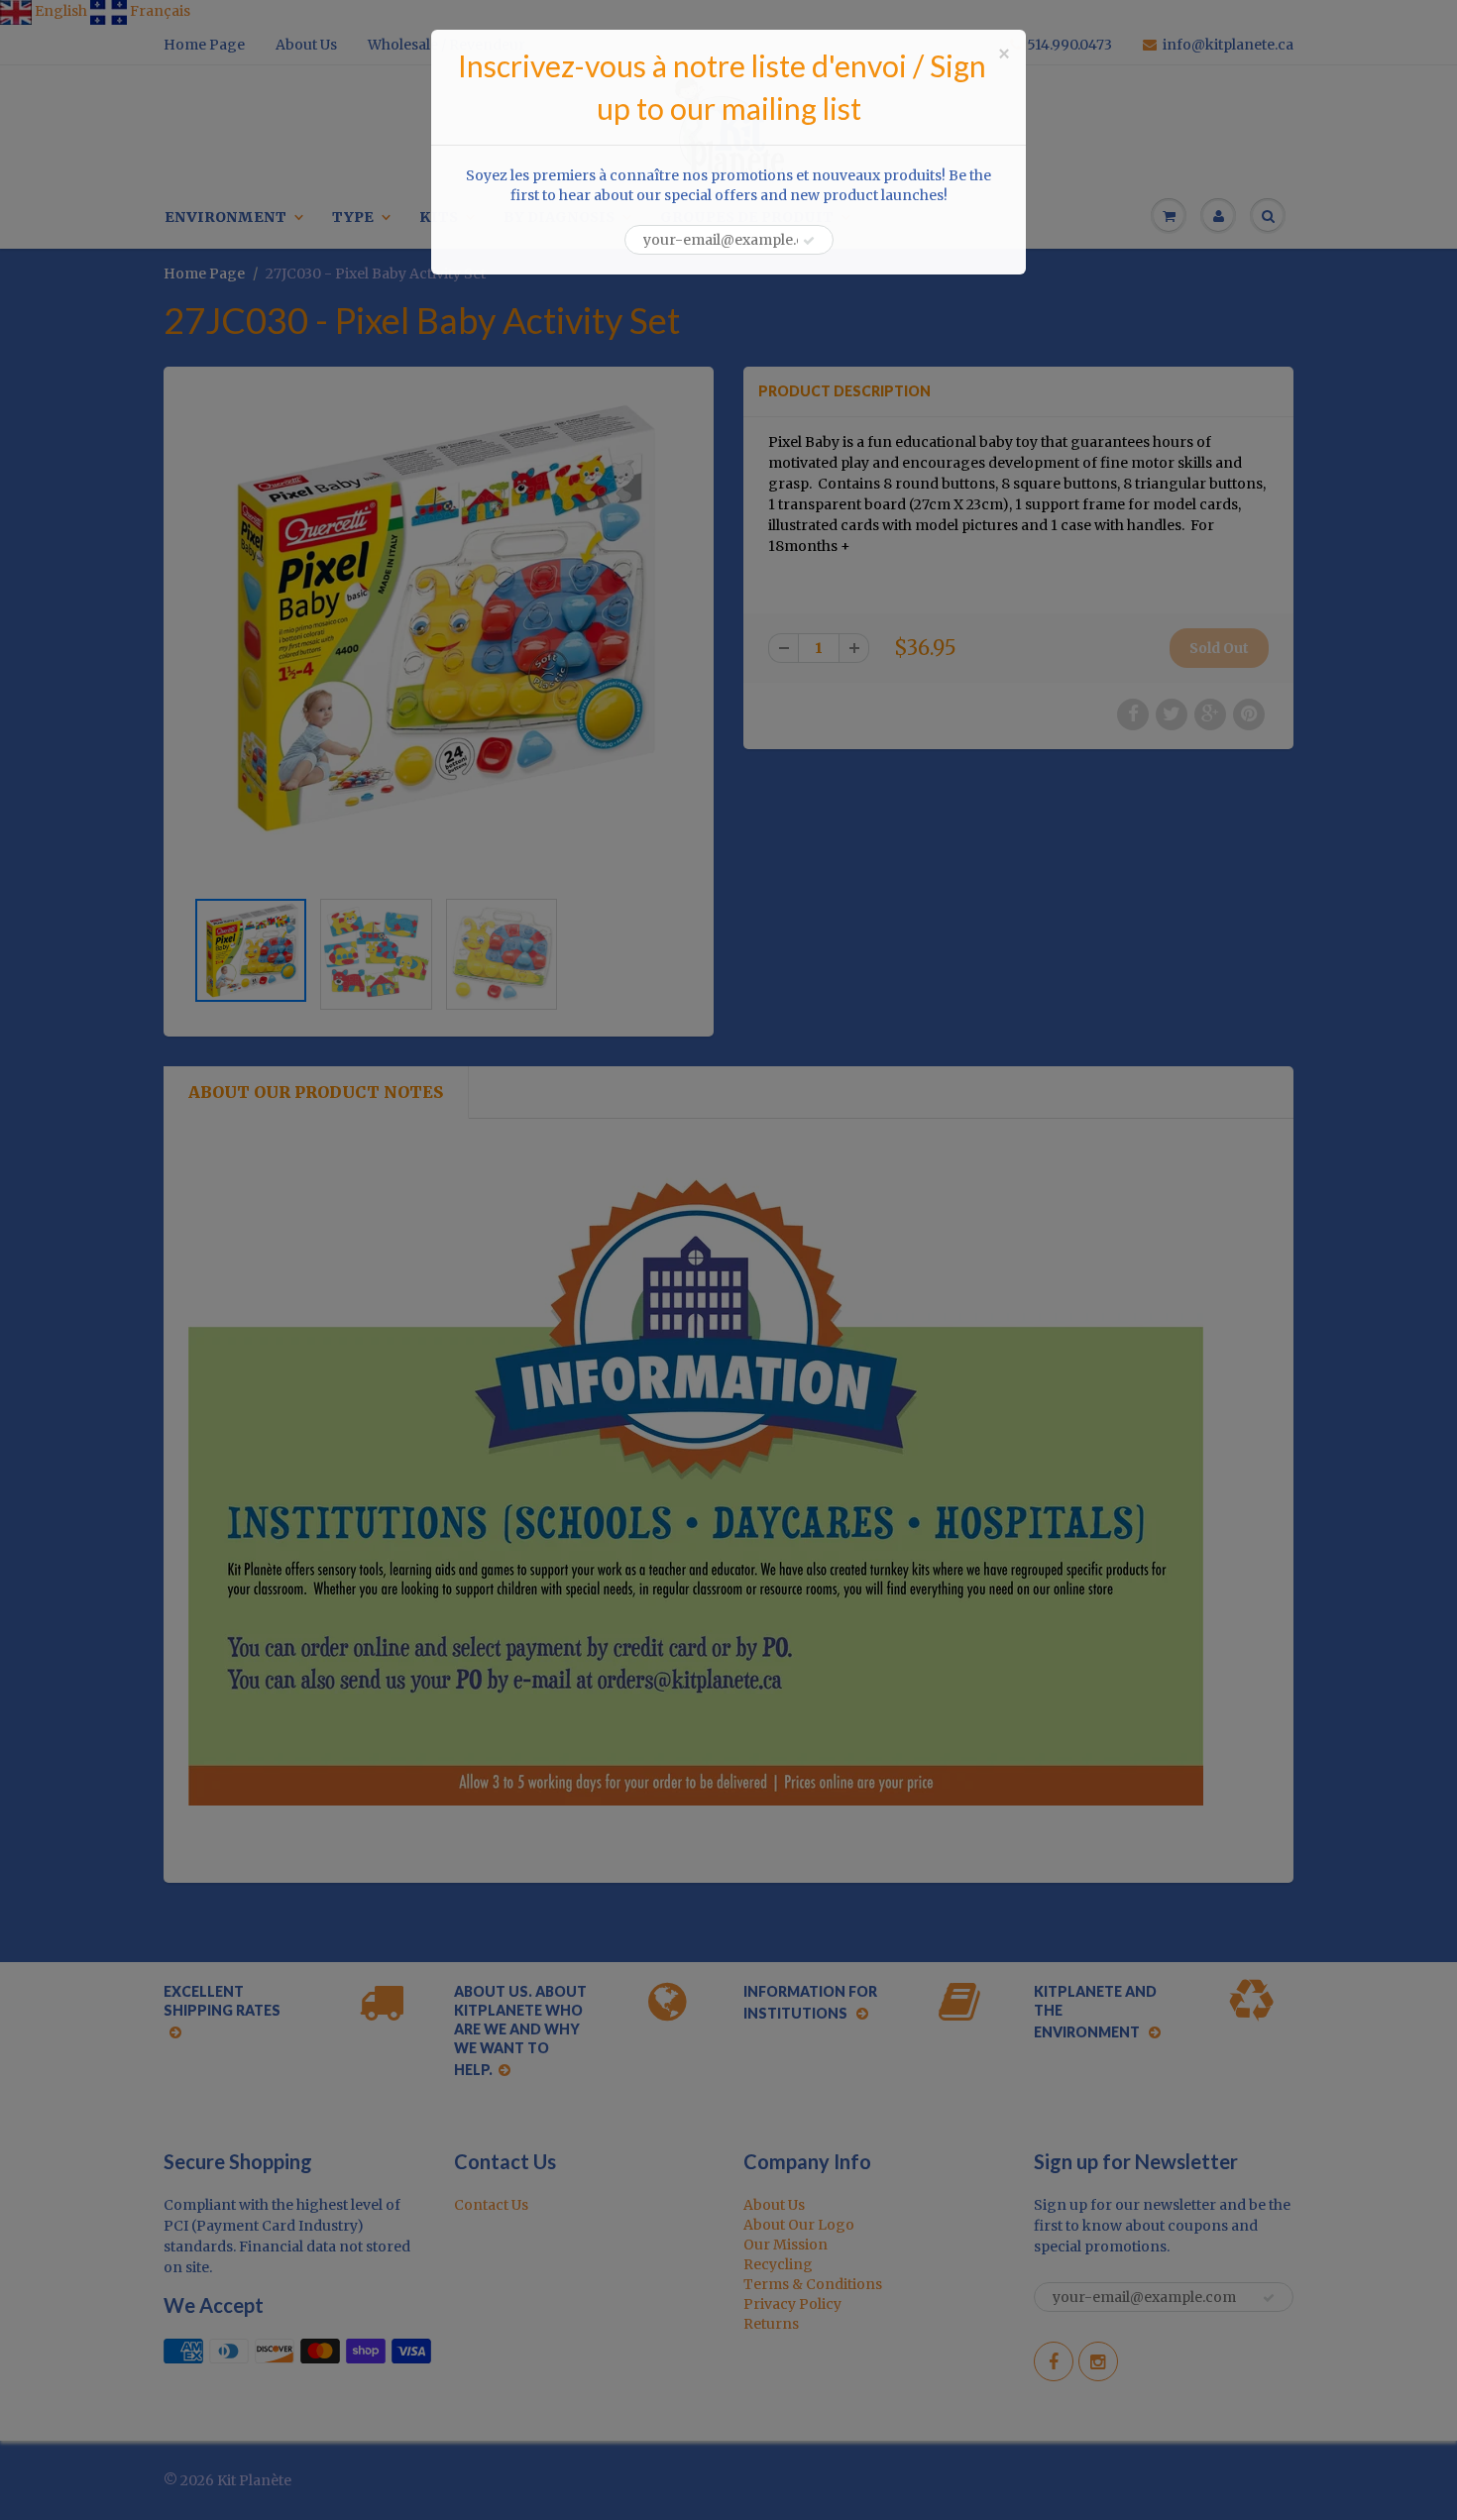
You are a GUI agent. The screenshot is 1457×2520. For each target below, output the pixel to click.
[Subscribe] (809, 241)
